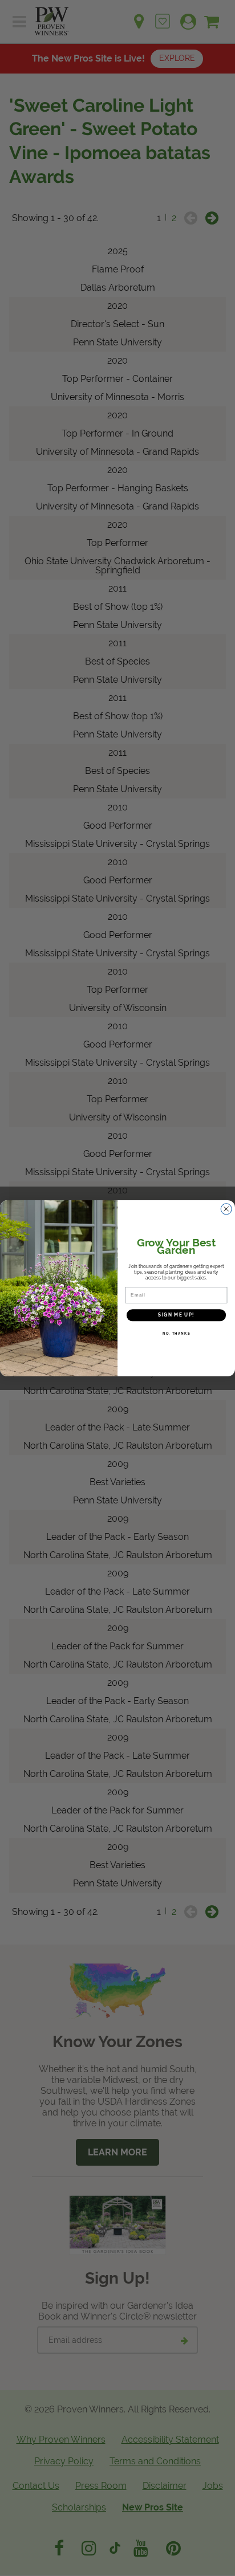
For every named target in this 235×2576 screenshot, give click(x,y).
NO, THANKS (177, 1333)
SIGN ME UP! (176, 1315)
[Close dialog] (226, 1209)
